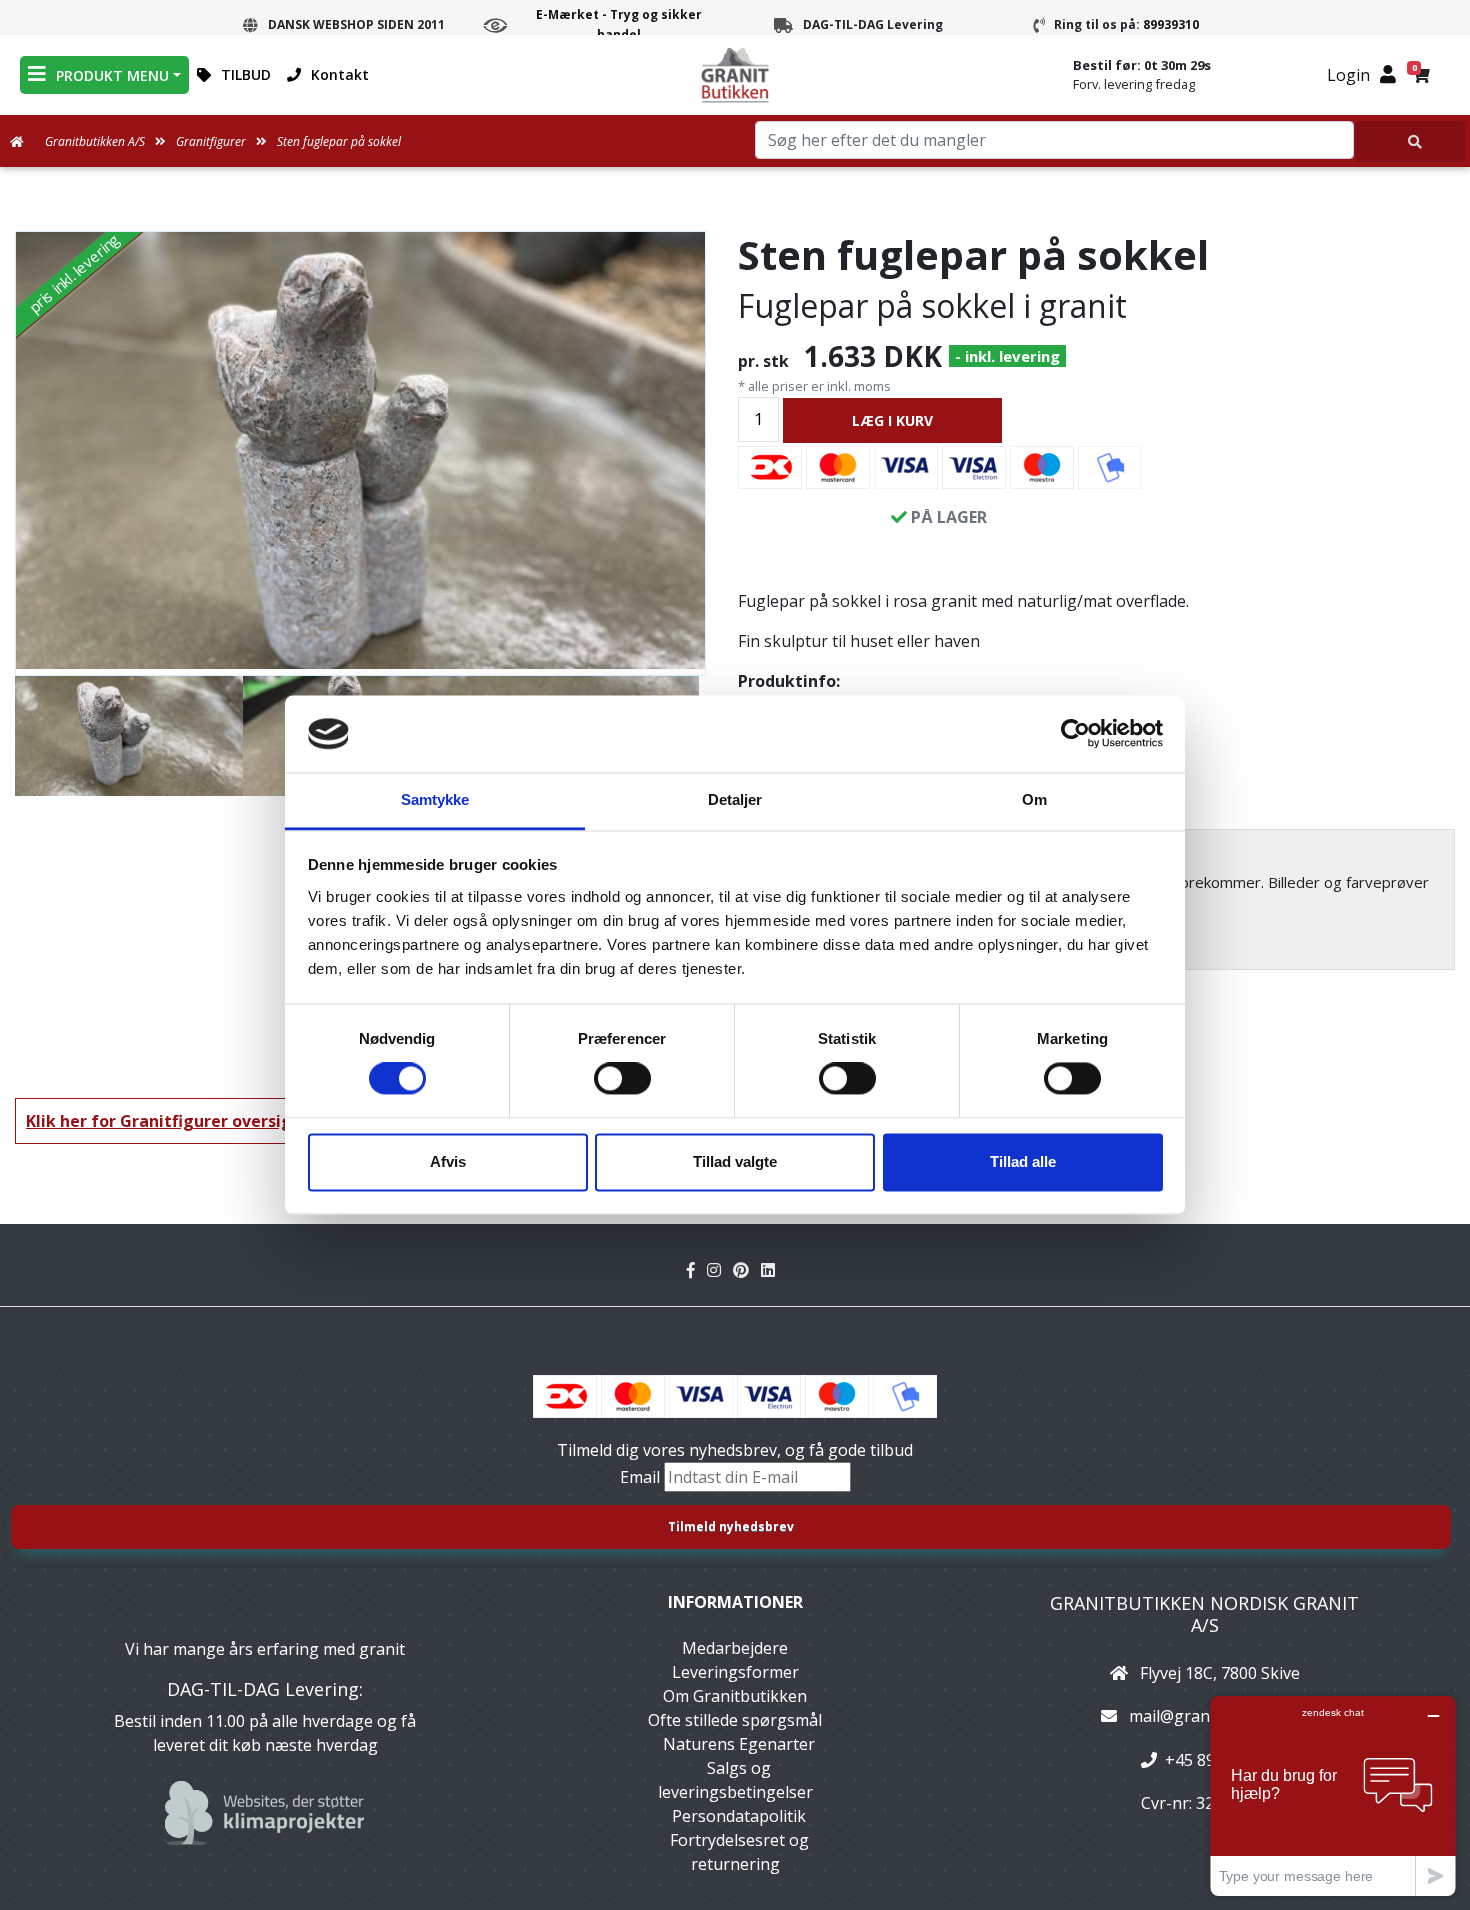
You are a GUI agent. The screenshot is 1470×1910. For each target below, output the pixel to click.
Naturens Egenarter (739, 1744)
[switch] (622, 1079)
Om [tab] (1034, 799)
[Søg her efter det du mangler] (1410, 141)
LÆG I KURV (892, 420)
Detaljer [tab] (735, 799)
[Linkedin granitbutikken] (772, 1270)
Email (642, 1477)
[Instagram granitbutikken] (720, 1270)
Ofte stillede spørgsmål (735, 1720)
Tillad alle (1023, 1161)
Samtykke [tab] (435, 799)
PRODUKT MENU (112, 75)
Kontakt (340, 74)
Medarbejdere (735, 1648)
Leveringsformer (735, 1672)
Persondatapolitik (739, 1816)
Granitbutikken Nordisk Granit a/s (1204, 1614)
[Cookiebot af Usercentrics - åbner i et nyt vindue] (1075, 734)
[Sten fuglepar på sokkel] (360, 450)
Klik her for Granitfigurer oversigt (163, 1121)
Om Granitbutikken (735, 1696)
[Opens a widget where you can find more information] (1333, 1795)
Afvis (448, 1161)
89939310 (1171, 24)
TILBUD (246, 74)
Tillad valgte (735, 1161)
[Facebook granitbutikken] (697, 1270)
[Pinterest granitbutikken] (747, 1270)
